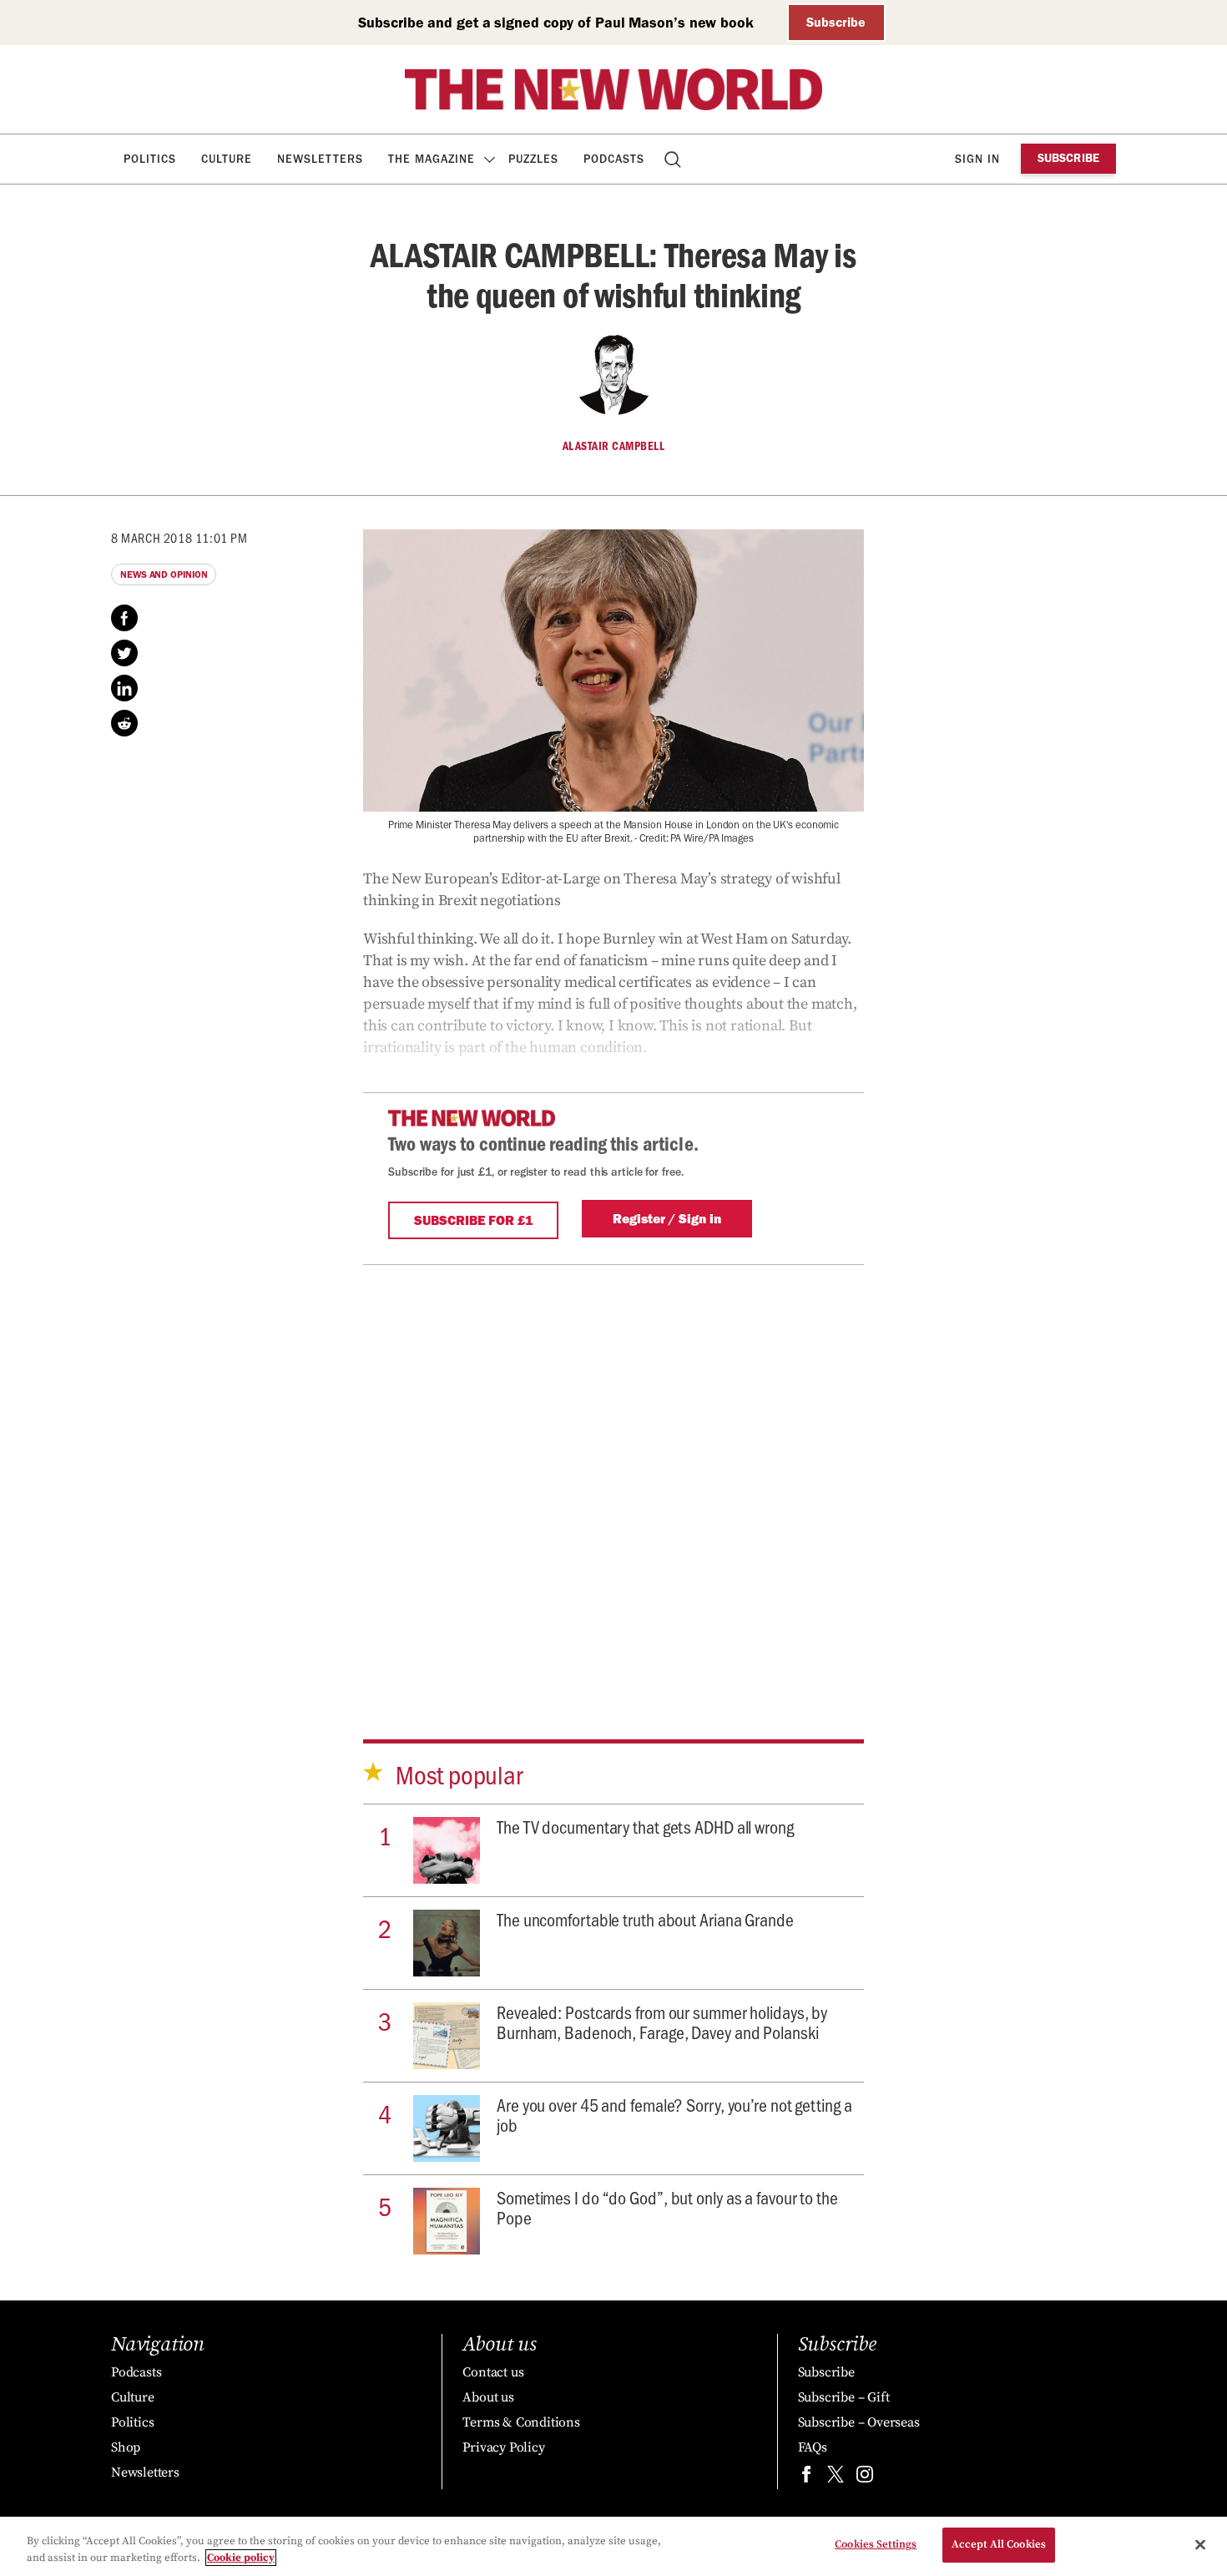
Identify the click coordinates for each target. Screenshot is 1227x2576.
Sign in (977, 159)
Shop (126, 2447)
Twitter (124, 653)
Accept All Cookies (999, 2544)
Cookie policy (241, 2558)
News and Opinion (164, 574)
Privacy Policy (503, 2447)
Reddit (124, 723)
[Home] (613, 89)
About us (488, 2397)
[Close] (1200, 2544)
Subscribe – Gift (844, 2397)
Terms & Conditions (521, 2422)
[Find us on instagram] (865, 2478)
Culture (227, 159)
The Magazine (432, 159)
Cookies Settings (876, 2544)
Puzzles (533, 159)
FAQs (813, 2447)
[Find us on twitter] (836, 2478)
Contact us (493, 2372)
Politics (150, 159)
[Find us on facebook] (806, 2478)
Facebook (124, 618)
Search (674, 159)
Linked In (124, 688)
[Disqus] (613, 1474)
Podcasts (614, 159)
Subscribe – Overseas (859, 2422)
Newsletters (320, 159)
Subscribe (836, 22)
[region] (613, 2546)
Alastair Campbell (614, 446)
